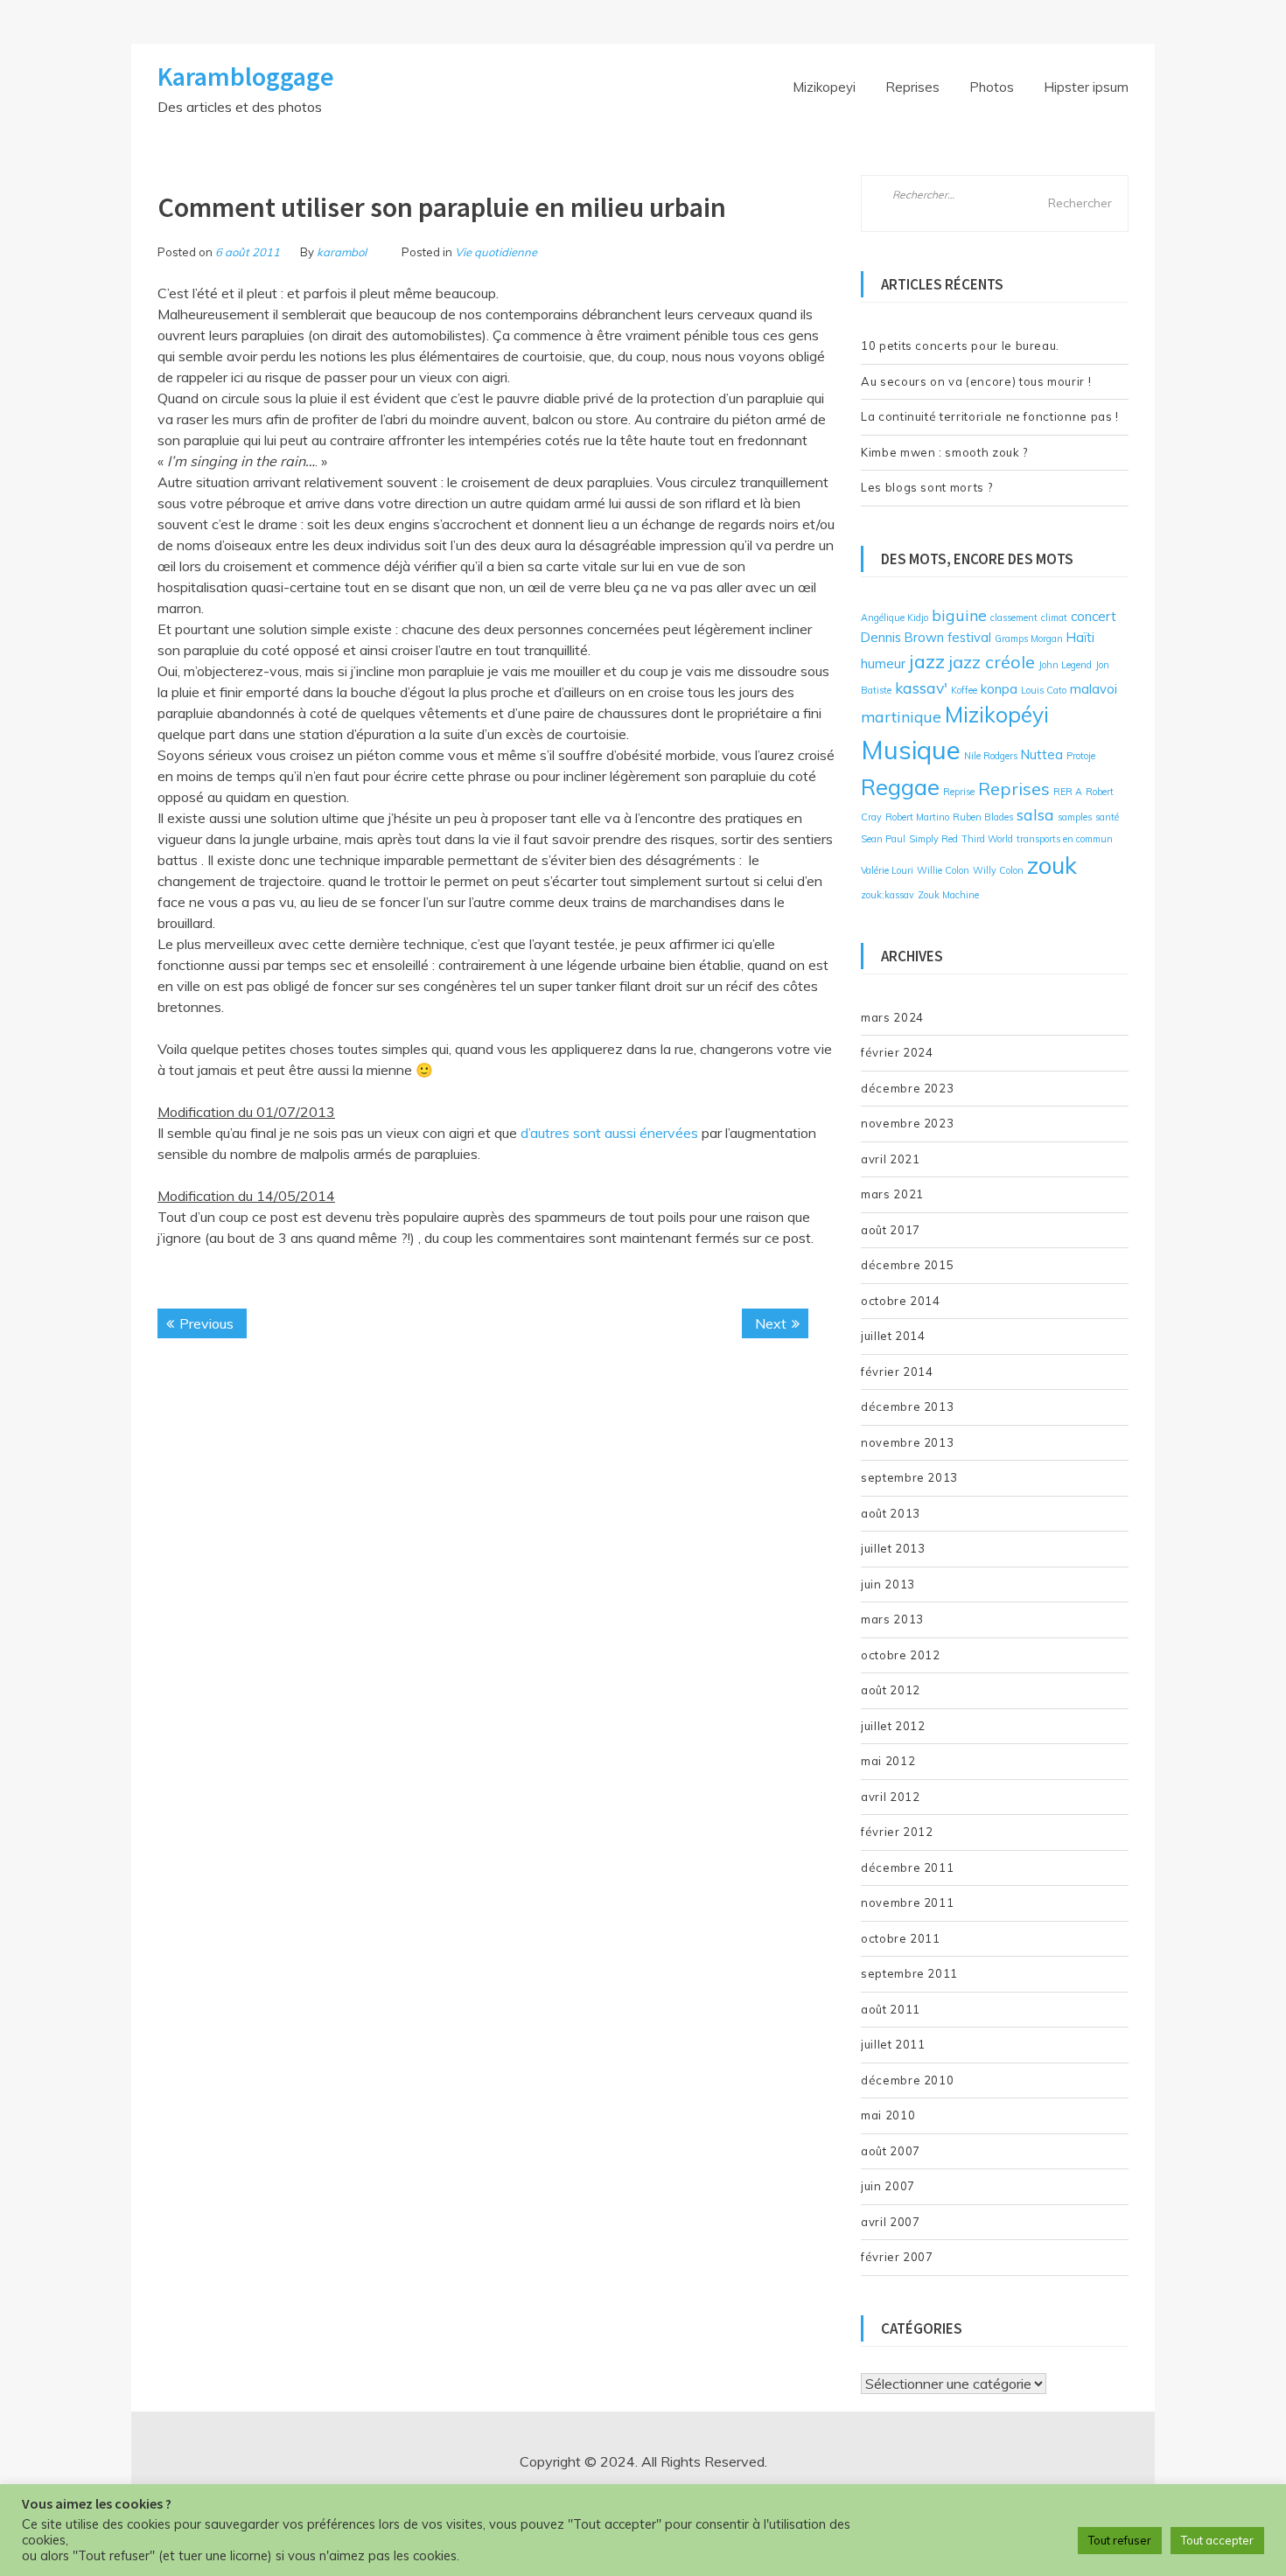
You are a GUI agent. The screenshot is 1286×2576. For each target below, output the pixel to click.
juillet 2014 (893, 1336)
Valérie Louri (887, 870)
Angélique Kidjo (895, 618)
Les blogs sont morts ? (926, 487)
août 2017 (891, 1230)
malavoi (1094, 689)
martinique (901, 716)
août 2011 (891, 2009)
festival (969, 637)
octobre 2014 (901, 1301)
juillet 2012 (893, 1726)
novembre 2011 (907, 1902)
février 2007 (897, 2257)
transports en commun (1065, 839)
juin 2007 (888, 2186)
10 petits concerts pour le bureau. (960, 346)
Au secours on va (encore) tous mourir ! (976, 381)
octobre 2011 (901, 1938)
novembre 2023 (907, 1123)
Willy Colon (998, 870)
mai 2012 (888, 1761)
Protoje (1081, 756)
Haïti (1080, 637)
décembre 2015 (907, 1265)
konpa (999, 689)
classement (1014, 618)
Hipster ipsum (1086, 87)
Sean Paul (883, 839)
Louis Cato (1044, 690)
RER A (1068, 792)
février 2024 (897, 1052)
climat (1054, 618)
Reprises (912, 87)
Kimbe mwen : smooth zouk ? (944, 452)
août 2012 (891, 1690)
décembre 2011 (907, 1867)
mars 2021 (892, 1194)
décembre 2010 (907, 2080)
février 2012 (897, 1832)
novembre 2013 (907, 1442)
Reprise (959, 792)
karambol (342, 252)
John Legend (1065, 665)
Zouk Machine (948, 895)
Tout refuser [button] (1120, 2540)
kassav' (921, 688)
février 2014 (897, 1372)
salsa (1035, 814)
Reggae (900, 786)
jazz (927, 661)
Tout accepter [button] (1217, 2540)
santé (1107, 817)
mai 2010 (888, 2115)
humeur (883, 663)
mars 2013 (892, 1619)
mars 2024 (892, 1017)
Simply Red (933, 839)
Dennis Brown (902, 637)
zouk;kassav (888, 895)
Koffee (964, 690)
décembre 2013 (907, 1407)
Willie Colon (943, 870)
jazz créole (992, 662)
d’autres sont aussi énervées (611, 1133)
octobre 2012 (901, 1655)
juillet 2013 (893, 1548)
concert (1094, 616)
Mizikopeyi (824, 87)
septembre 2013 (909, 1477)
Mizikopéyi (997, 714)
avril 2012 (891, 1797)
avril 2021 (891, 1159)
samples (1075, 817)
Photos (992, 87)
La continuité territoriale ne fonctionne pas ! (990, 416)
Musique (911, 750)
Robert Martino (917, 817)
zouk (1052, 865)
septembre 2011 (909, 1973)
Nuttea (1042, 754)
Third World (987, 839)
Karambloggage (246, 76)
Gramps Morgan (1029, 639)
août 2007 (891, 2151)
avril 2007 (891, 2222)
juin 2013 (888, 1584)
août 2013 (891, 1513)
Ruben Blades (983, 817)
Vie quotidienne (496, 252)
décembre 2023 (907, 1088)
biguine (959, 615)
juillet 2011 (893, 2044)
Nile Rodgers (991, 756)
